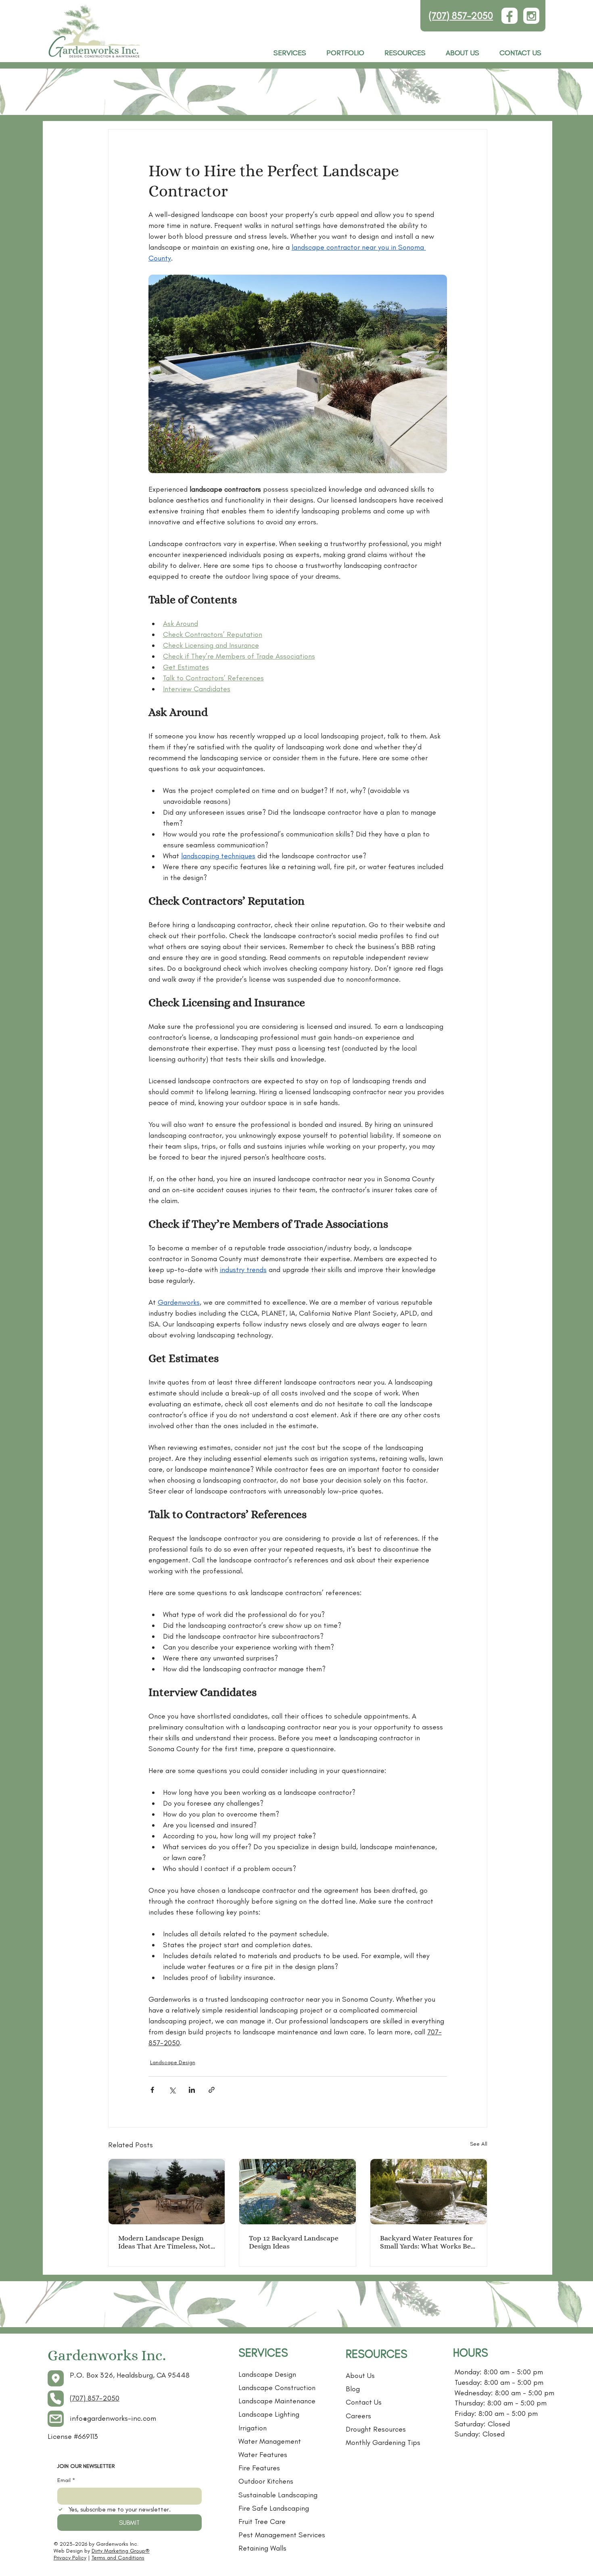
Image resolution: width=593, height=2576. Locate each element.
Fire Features (259, 2468)
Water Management (270, 2441)
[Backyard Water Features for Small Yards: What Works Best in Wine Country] (429, 2192)
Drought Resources (376, 2429)
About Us (360, 2376)
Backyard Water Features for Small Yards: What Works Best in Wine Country (428, 2242)
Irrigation (253, 2428)
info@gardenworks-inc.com (113, 2418)
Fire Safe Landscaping (274, 2508)
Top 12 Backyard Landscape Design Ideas (294, 2242)
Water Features (263, 2455)
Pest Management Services (282, 2535)
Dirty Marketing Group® (121, 2551)
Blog (353, 2389)
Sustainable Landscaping (278, 2495)
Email (66, 2480)
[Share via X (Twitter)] (172, 2090)
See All (479, 2144)
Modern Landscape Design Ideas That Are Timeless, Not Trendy (164, 2242)
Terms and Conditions (118, 2558)
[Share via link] (212, 2090)
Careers (358, 2416)
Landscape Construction (277, 2388)
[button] (405, 53)
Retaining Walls (262, 2548)
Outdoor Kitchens (266, 2481)
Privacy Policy (70, 2558)
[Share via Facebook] (152, 2090)
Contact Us (364, 2402)
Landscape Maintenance (277, 2401)
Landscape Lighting (269, 2414)
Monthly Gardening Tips (383, 2443)
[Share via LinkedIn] (192, 2090)
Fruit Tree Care (262, 2522)
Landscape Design (173, 2062)
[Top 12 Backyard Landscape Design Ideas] (298, 2192)
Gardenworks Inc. (107, 2355)
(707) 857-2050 (461, 16)
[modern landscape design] (167, 2192)
